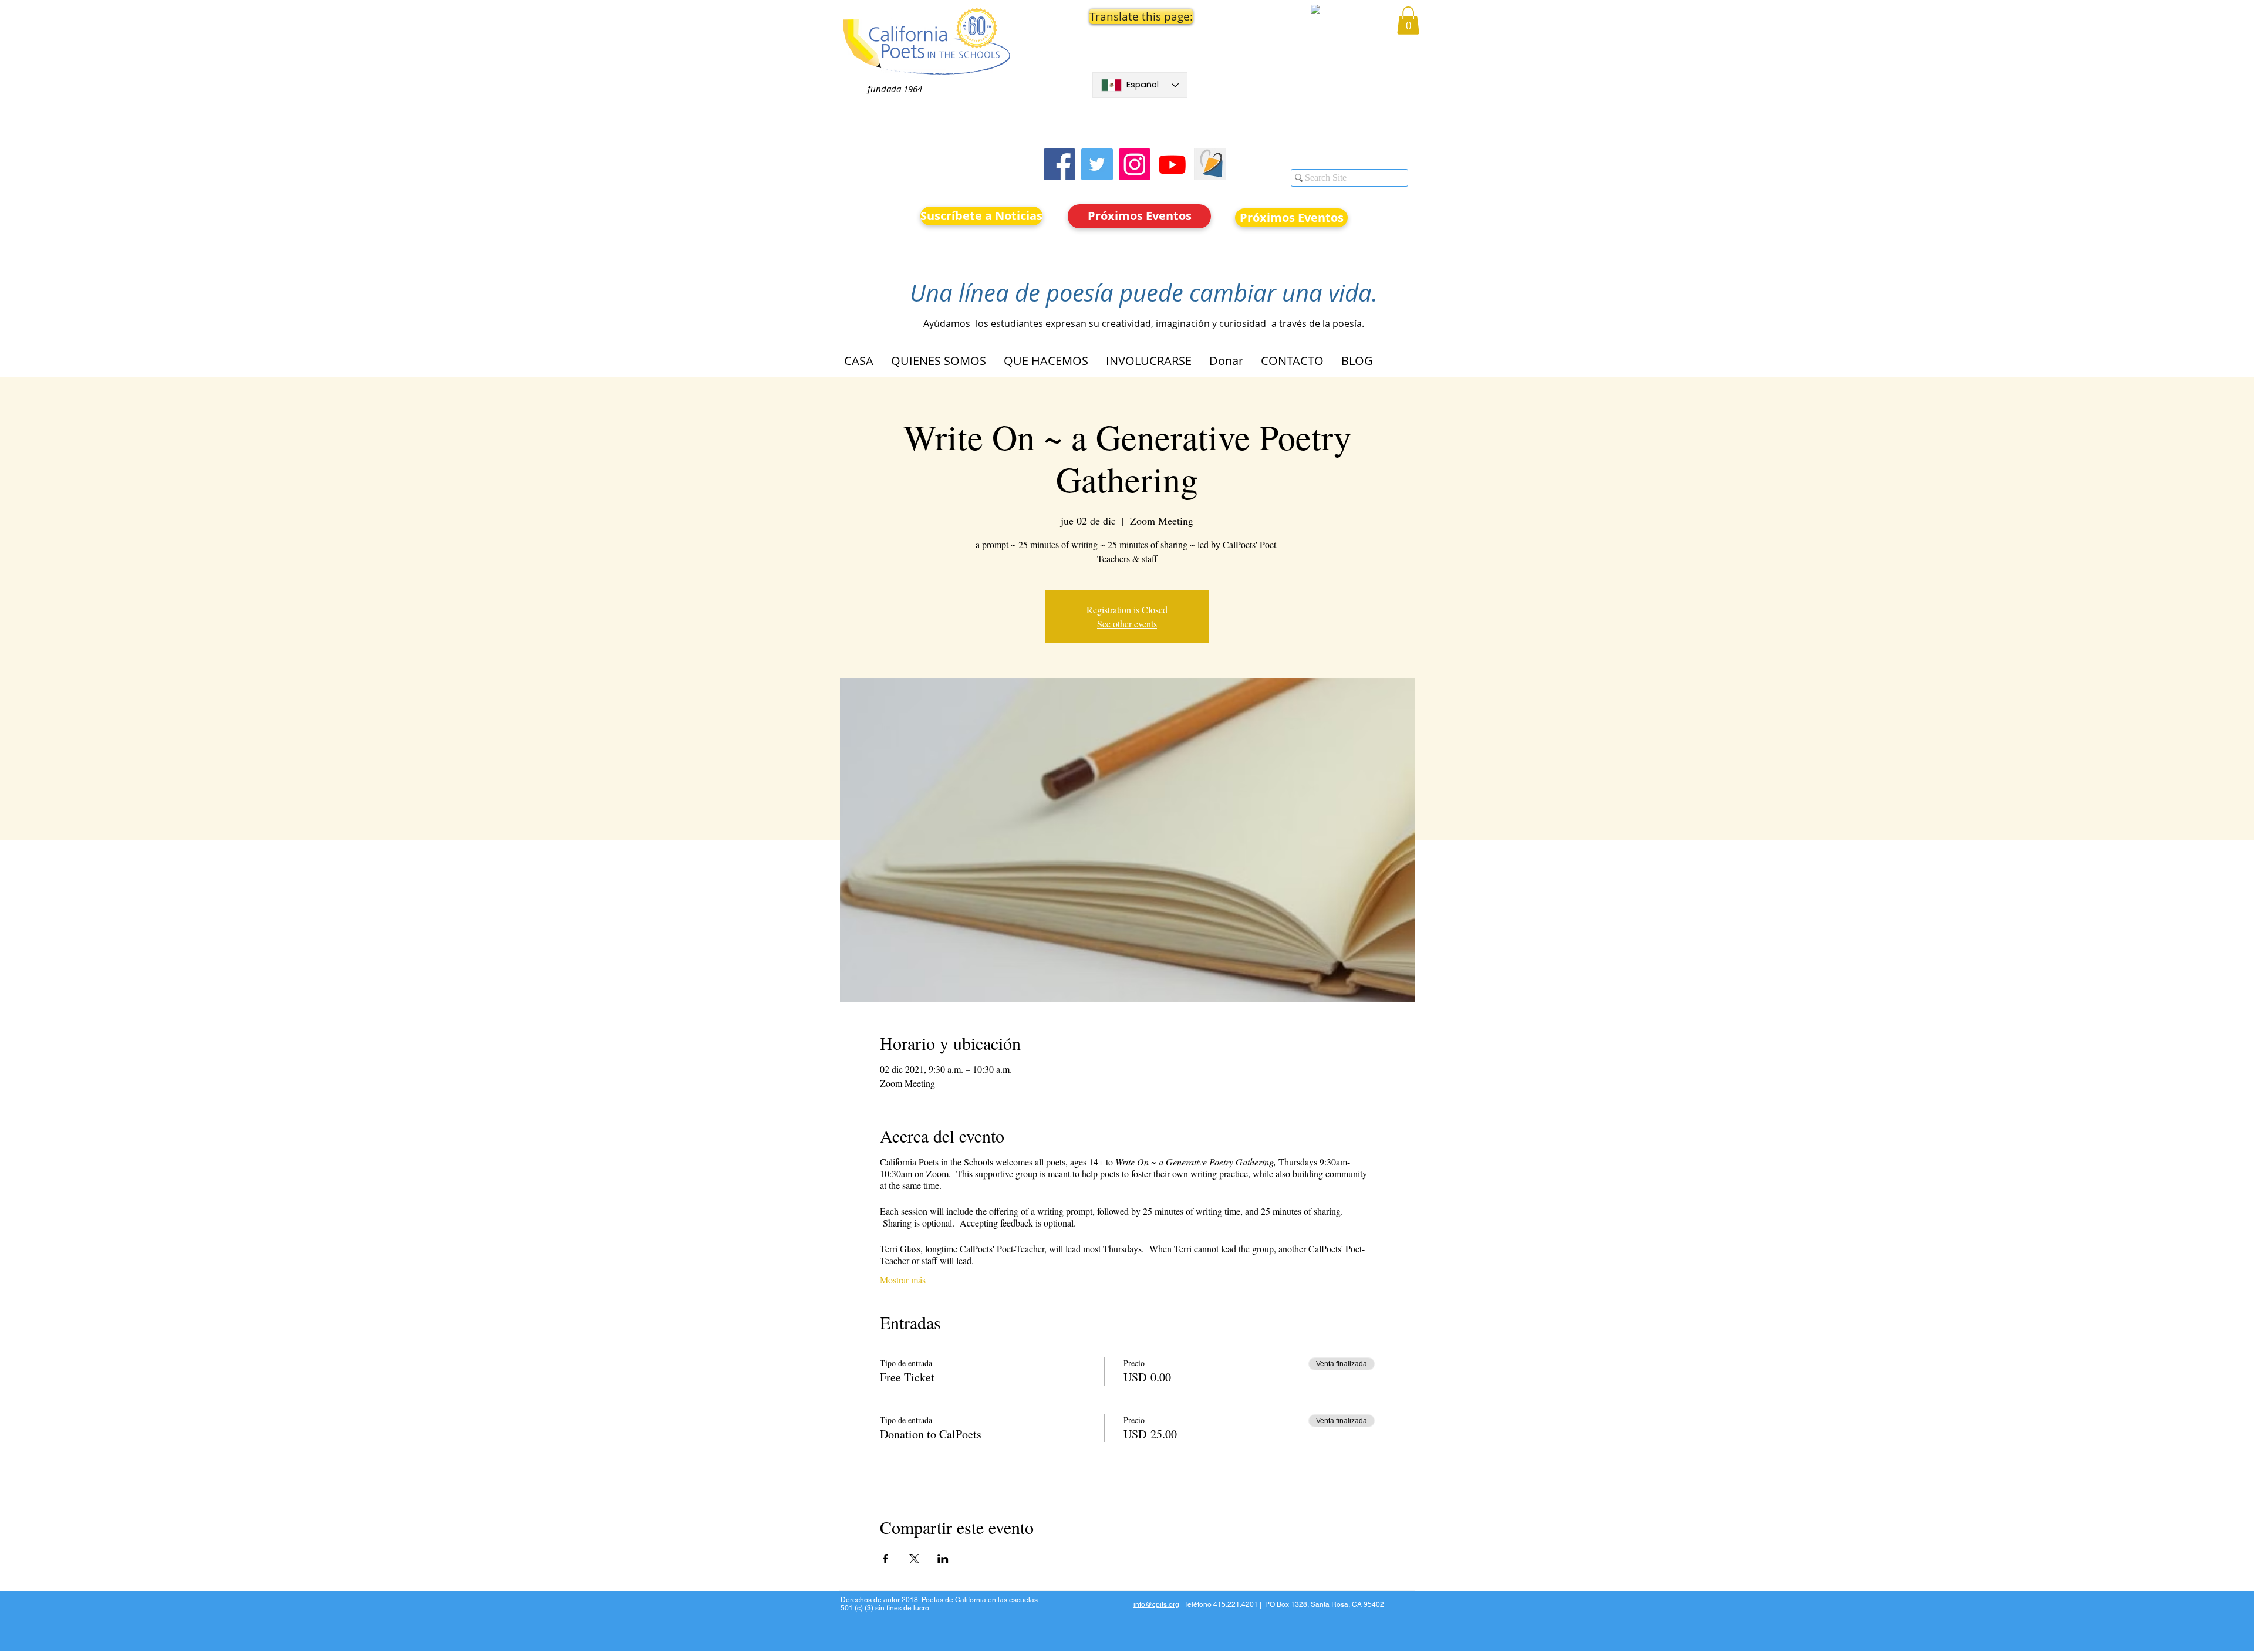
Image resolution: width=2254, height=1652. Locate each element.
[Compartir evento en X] (914, 1559)
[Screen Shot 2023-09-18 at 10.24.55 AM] (1210, 164)
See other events (1127, 624)
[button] (1140, 16)
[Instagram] (1135, 164)
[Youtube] (1172, 164)
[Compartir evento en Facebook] (885, 1559)
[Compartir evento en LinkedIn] (943, 1559)
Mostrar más (903, 1280)
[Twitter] (1097, 164)
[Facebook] (1059, 164)
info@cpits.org (1156, 1604)
